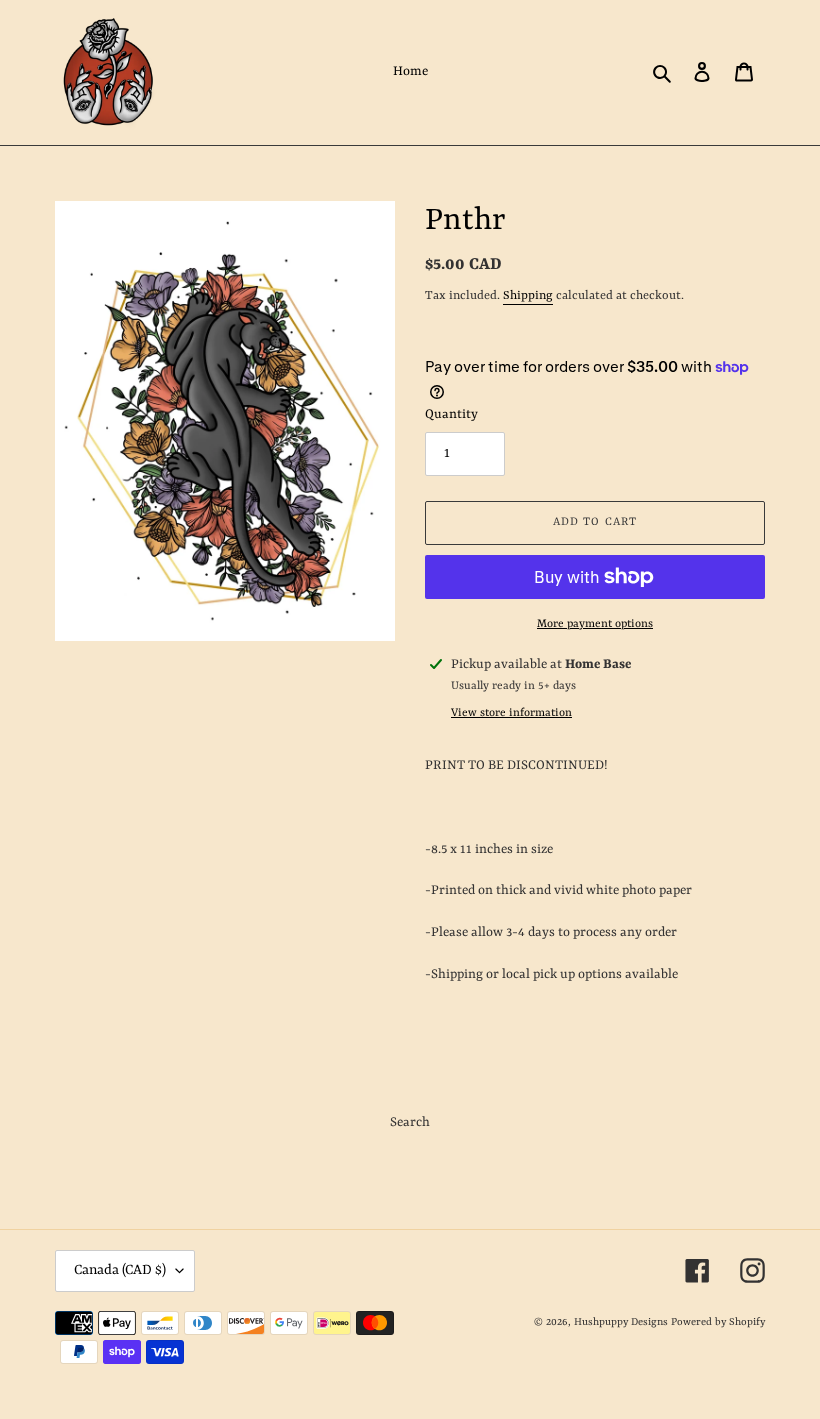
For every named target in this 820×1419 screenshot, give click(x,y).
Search (410, 1122)
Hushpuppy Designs (621, 1322)
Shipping (528, 296)
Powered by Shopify (718, 1322)
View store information (511, 713)
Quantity (451, 414)
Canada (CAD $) (120, 1270)
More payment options (595, 624)
